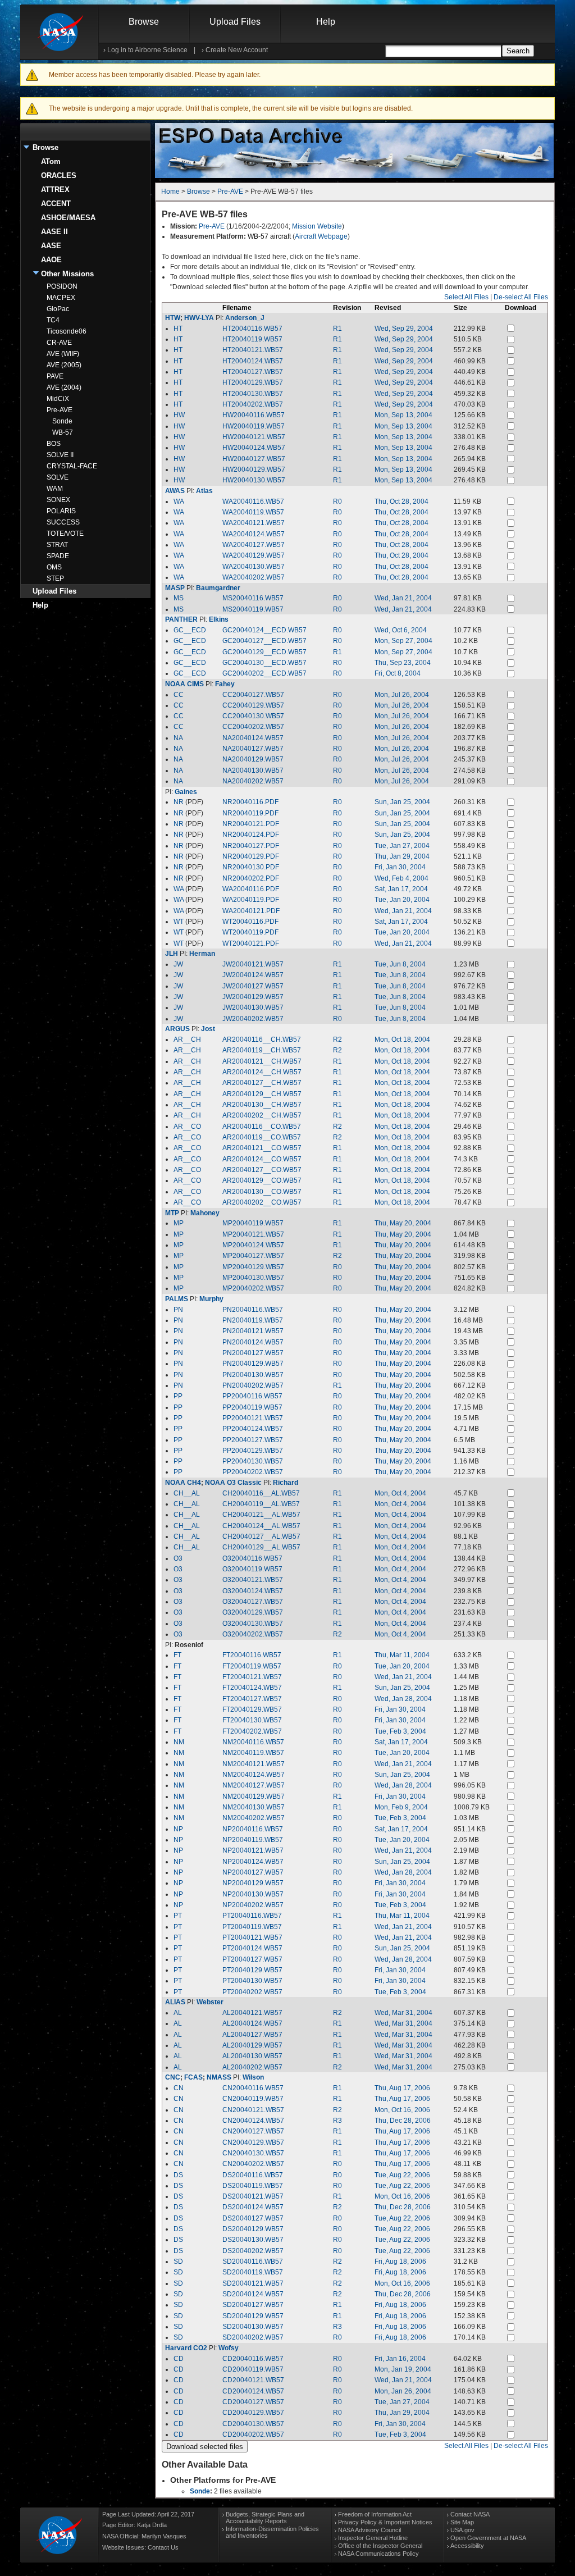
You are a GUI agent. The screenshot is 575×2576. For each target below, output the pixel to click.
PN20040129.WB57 (253, 1364)
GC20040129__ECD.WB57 (264, 652)
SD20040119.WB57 (253, 2272)
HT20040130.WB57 (253, 394)
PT (178, 1916)
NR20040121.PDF (251, 824)
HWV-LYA (199, 318)
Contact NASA (470, 2514)
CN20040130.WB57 (253, 2153)
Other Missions (67, 274)
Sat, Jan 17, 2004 (401, 889)
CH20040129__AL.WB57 (261, 1547)
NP (178, 1829)
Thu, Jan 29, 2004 (402, 856)
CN (179, 2088)
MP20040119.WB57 (253, 1223)
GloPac (58, 309)
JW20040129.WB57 (253, 997)
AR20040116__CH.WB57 (262, 1039)
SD (178, 2262)
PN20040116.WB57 (253, 1310)
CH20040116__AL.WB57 (261, 1493)
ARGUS (177, 1029)
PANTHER (181, 619)
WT (179, 922)
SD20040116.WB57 (253, 2262)
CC (179, 695)
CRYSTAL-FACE (72, 466)
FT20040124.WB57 (252, 1688)
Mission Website (317, 226)
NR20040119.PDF (250, 813)
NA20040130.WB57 (253, 770)
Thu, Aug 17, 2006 (402, 2088)
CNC (173, 2077)
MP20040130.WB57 (253, 1278)
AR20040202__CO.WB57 (262, 1202)
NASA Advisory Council (369, 2530)
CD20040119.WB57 (253, 2369)
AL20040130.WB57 (252, 2056)
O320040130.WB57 (253, 1624)
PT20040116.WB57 (252, 1916)
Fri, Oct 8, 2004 (398, 673)
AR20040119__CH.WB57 (262, 1050)
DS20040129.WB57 (253, 2229)
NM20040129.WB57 (254, 1797)
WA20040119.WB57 (253, 512)
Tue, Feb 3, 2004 (400, 1731)
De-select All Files (521, 297)
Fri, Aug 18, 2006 (400, 2262)
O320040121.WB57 (253, 1580)
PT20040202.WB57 (252, 1992)
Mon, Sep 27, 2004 (403, 641)
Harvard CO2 (186, 2348)
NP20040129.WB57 (253, 1883)
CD (179, 2359)
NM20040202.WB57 (254, 1818)
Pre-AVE (60, 410)
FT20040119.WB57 (252, 1666)
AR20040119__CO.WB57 (262, 1137)
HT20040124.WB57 (253, 361)
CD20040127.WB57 (253, 2402)
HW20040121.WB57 (254, 437)
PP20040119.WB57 (252, 1407)
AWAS (175, 491)
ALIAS (175, 2002)
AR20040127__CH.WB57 (262, 1083)
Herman (202, 954)
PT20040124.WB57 (252, 1948)
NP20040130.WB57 (253, 1894)
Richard (286, 1483)
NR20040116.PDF (250, 802)
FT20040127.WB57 (252, 1699)
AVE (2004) (64, 387)
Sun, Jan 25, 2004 (402, 802)
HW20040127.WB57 (254, 459)
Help (326, 22)
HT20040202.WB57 (253, 404)
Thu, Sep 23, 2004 (403, 663)
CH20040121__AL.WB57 (261, 1515)
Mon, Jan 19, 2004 (403, 2369)
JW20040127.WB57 (253, 986)
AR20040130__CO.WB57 (262, 1192)
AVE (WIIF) (63, 354)
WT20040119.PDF (250, 932)
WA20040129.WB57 (254, 555)
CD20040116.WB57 (253, 2359)
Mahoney (205, 1213)
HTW (173, 318)
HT (178, 329)
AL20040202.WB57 (252, 2067)
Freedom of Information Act (375, 2514)
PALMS (177, 1299)
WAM (55, 489)
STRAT (57, 545)
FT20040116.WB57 (252, 1655)
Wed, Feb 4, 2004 (401, 878)
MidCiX (58, 399)
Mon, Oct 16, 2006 (402, 2110)
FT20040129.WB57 (252, 1709)
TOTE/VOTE (65, 534)
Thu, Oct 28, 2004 (401, 501)
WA (179, 501)
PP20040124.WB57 (253, 1429)
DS (178, 2175)
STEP (55, 578)
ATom (51, 161)
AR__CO (187, 1127)
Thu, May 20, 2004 (403, 1223)
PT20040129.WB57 (252, 1970)
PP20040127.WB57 (253, 1440)
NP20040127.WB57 (253, 1872)
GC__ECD (190, 630)
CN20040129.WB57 (253, 2142)
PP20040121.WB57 (253, 1418)
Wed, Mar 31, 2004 (403, 2013)
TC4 (53, 320)
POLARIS (61, 511)
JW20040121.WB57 (253, 964)
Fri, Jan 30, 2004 (400, 867)
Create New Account (237, 50)
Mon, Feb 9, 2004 (401, 1807)
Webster (210, 2002)
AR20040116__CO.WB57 (262, 1127)
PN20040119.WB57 (253, 1320)
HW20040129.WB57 (254, 469)
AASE (51, 246)
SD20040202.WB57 (253, 2337)
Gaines (186, 792)
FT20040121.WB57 (252, 1677)
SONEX (58, 500)
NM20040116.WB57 (253, 1742)
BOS (54, 444)
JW (178, 964)
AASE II (54, 232)
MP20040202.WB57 (253, 1288)
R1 (337, 329)
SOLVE (58, 477)
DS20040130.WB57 (253, 2240)
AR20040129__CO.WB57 (262, 1180)
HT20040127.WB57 (253, 372)
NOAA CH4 (183, 1483)
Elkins (219, 619)
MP (179, 1223)
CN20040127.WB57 (253, 2131)
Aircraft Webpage (321, 236)
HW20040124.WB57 (254, 448)
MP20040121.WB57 (253, 1234)
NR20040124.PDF (251, 835)
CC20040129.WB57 (253, 705)
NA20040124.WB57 (253, 738)
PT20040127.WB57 (252, 1959)
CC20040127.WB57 (253, 695)
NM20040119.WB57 (253, 1753)
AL (178, 2013)
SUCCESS (63, 522)
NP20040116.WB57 (253, 1829)
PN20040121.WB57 (253, 1331)
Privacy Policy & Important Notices (385, 2522)
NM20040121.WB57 (254, 1764)
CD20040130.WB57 (253, 2424)
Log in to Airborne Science (147, 50)
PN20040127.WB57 (253, 1353)
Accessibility (467, 2546)
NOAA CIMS (184, 684)
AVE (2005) (64, 365)
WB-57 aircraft (269, 236)
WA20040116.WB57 (253, 501)
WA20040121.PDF (251, 911)
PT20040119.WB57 (252, 1927)
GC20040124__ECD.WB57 (264, 630)
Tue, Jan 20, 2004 (402, 900)
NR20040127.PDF (251, 846)
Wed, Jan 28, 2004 (403, 1699)
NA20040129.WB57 (253, 759)
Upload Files (235, 22)
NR (179, 802)
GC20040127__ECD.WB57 (264, 641)
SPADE (58, 556)
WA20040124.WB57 (254, 534)
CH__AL (187, 1493)
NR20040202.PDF (251, 878)
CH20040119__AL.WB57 (261, 1504)
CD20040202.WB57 (253, 2434)
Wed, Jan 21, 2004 (403, 598)
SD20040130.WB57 (253, 2327)
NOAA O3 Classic (233, 1483)
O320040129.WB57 (253, 1612)
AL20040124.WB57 (252, 2023)
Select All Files (466, 297)
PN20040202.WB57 (253, 1385)
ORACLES (59, 175)
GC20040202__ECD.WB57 (264, 673)
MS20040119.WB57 (253, 609)
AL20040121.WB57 (252, 2013)
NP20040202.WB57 (253, 1905)
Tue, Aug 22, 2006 (402, 2175)
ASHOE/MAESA (68, 218)
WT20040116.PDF (250, 922)
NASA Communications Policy (378, 2554)
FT (177, 1655)
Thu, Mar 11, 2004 (402, 1655)
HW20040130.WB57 (254, 480)
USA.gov (462, 2530)
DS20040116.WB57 (253, 2175)
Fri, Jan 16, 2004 (400, 2359)
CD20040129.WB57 (253, 2413)
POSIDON (62, 286)
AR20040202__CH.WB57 (262, 1115)
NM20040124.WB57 (254, 1775)
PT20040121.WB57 (252, 1937)
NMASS (219, 2077)
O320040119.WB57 (252, 1569)
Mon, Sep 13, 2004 (403, 415)
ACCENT (56, 204)
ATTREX (55, 190)
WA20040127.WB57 (254, 545)
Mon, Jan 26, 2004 (403, 2391)
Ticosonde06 (67, 331)
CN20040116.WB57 (253, 2088)
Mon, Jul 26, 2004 (402, 695)
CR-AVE (59, 343)
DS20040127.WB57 (253, 2218)
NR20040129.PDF (251, 856)
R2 (337, 1039)
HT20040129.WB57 (253, 382)
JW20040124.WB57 (253, 975)
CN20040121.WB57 (253, 2110)
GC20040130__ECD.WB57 (264, 663)
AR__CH (187, 1039)
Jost (208, 1029)
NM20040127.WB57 (254, 1785)
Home (170, 192)
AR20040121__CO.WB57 (262, 1148)
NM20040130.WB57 (254, 1807)
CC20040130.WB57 (253, 716)
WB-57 (63, 432)
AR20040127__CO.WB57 (262, 1170)
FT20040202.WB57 (252, 1731)
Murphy (211, 1299)
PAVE (55, 376)
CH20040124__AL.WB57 (261, 1526)
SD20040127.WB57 (253, 2305)
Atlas (204, 491)
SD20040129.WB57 (253, 2316)
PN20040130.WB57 (253, 1375)
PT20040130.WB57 (252, 1981)
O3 (178, 1558)
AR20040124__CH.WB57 (262, 1072)
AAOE (51, 260)
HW (179, 415)
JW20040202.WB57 (253, 1019)
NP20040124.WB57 (253, 1862)
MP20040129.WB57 (253, 1267)
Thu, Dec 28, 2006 (403, 2121)
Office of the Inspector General (380, 2546)
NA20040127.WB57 (253, 749)
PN (178, 1310)
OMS (54, 567)
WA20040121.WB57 (254, 523)
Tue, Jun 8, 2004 (400, 964)
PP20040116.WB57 (252, 1396)
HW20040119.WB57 (254, 426)
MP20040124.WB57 (253, 1245)
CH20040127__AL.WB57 (261, 1537)
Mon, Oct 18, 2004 (402, 1039)
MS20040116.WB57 (253, 598)
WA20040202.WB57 (254, 577)
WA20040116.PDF (251, 889)
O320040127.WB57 (253, 1602)
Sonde (62, 421)
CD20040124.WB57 (253, 2391)
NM (179, 1742)
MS (179, 598)
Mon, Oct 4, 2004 (400, 1493)
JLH (172, 954)
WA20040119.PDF (251, 900)
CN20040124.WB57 (253, 2121)
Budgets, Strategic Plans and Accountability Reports (265, 2518)
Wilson (253, 2077)
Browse (144, 22)
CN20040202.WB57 (253, 2164)
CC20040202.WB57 (253, 727)
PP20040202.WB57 (253, 1472)
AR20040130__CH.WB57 (262, 1105)
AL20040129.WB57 (252, 2045)
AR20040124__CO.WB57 (262, 1159)
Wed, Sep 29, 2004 (404, 329)
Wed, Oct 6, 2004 (401, 630)
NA (178, 738)
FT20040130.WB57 (252, 1720)
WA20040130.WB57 (254, 567)
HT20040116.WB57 (252, 329)
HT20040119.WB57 (252, 339)
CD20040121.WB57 (253, 2380)
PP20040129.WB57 (253, 1451)
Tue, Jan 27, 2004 (402, 846)
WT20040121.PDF (251, 943)
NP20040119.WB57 (253, 1840)
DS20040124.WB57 (253, 2207)
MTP (172, 1213)
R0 (337, 501)
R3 (337, 2121)
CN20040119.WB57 (253, 2099)
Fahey (225, 684)
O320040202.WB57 (253, 1634)
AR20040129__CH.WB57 (262, 1094)
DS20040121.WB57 (253, 2196)
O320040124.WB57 (253, 1591)
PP (178, 1396)
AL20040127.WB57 (252, 2035)
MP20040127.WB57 (253, 1256)
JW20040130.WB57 (253, 1007)
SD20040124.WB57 (253, 2294)
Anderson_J (245, 318)
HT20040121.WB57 (253, 350)
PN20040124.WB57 (253, 1342)
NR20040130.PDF (251, 867)
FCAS (193, 2077)
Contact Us (163, 2547)
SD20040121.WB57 (253, 2283)
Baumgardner (218, 588)
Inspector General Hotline (373, 2538)
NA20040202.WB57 (253, 781)
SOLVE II (60, 455)
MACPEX (61, 298)
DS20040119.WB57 (253, 2186)
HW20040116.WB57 (254, 415)
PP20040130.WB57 (253, 1461)
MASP (175, 588)
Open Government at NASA (488, 2538)
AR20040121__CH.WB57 (262, 1061)
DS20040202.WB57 (253, 2251)
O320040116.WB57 (252, 1558)
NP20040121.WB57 (253, 1850)
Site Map (462, 2522)
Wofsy (229, 2348)
